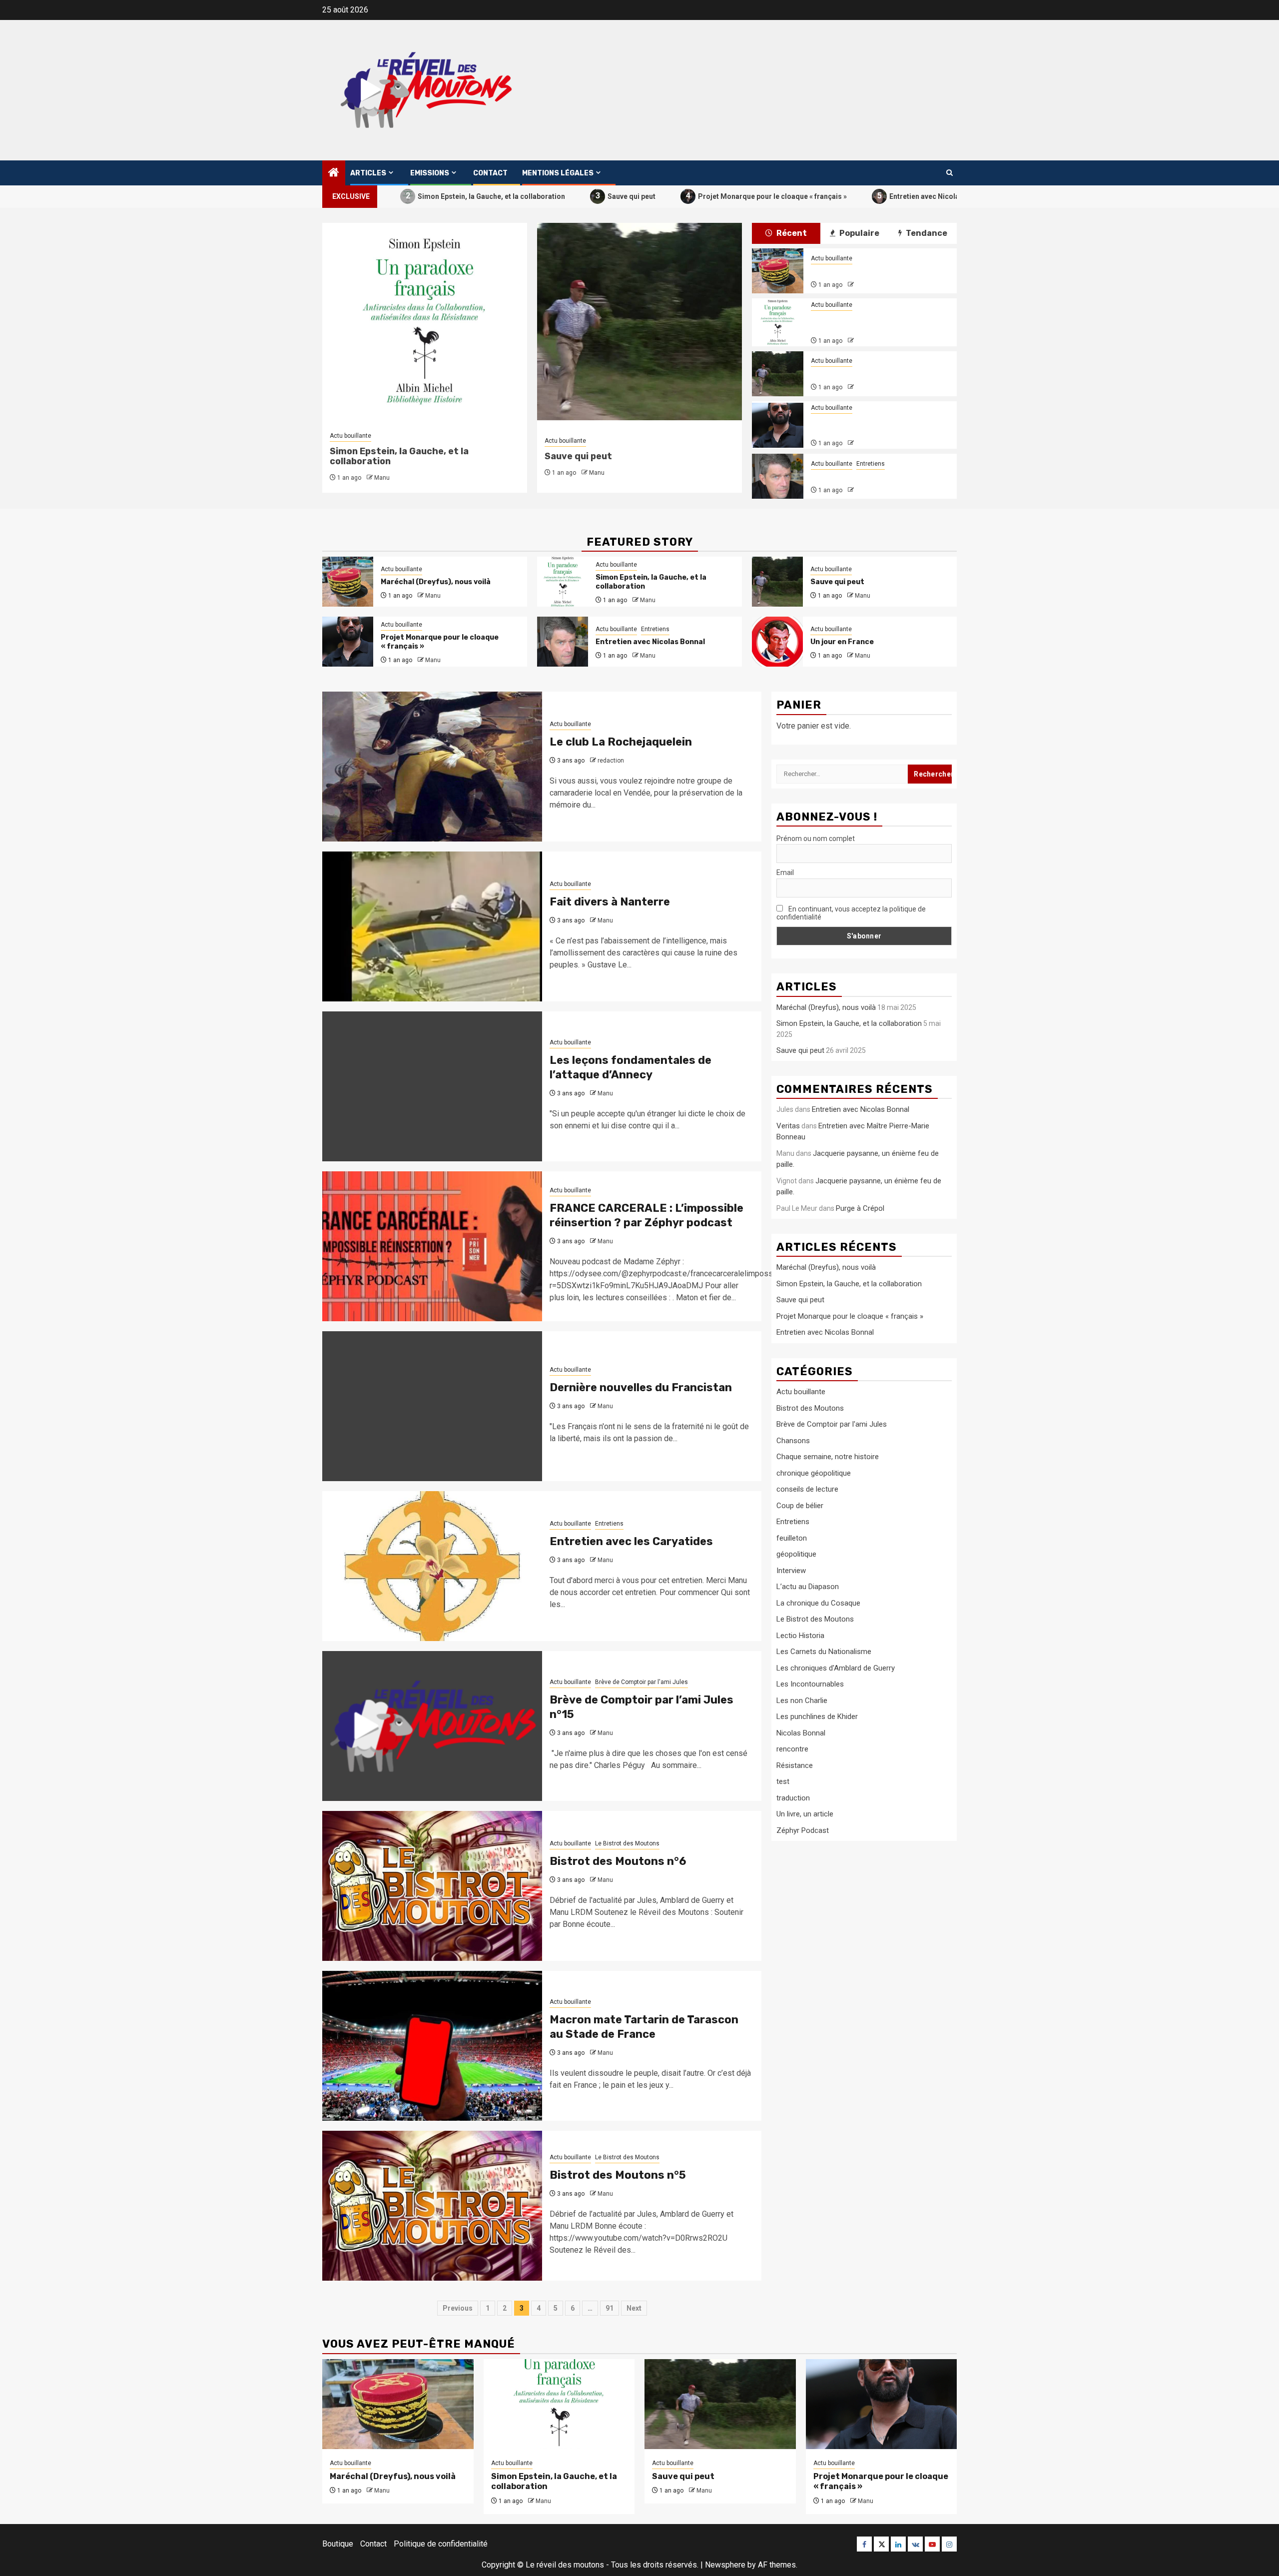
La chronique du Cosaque (818, 1603)
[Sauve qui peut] (777, 374)
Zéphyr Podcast (803, 1830)
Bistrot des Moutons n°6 (618, 1861)
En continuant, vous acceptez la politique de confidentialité (851, 913)
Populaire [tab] (859, 233)
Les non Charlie (802, 1701)
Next (634, 2308)
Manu (382, 478)
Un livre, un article (805, 1814)
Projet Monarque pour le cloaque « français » (697, 196)
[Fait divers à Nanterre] (432, 926)
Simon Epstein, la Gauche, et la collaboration (416, 196)
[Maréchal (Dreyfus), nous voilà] (777, 271)
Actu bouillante (350, 436)
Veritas (788, 1126)
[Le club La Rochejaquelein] (432, 767)
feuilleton (792, 1538)
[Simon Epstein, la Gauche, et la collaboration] (777, 322)
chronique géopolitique (814, 1473)
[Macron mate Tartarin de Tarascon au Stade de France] (432, 2046)
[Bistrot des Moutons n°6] (432, 1886)
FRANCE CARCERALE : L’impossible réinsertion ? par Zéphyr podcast (646, 1215)
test (783, 1781)
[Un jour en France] (777, 642)
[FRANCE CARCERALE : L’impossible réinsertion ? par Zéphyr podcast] (432, 1246)
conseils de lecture (807, 1489)
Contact (490, 173)
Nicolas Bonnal (801, 1733)
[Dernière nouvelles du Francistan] (432, 1406)
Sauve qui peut (556, 196)
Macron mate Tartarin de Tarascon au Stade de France (644, 2027)
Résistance (795, 1765)
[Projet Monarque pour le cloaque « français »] (777, 425)
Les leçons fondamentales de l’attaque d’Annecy (631, 1067)
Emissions (430, 173)
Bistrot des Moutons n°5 (618, 2175)
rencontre (792, 1749)
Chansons (793, 1441)
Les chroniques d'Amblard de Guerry (836, 1668)
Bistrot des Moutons (810, 1408)
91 (610, 2308)
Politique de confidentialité (441, 2544)
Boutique (338, 2544)
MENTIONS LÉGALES (558, 173)
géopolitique (796, 1554)
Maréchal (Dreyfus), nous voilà (866, 271)
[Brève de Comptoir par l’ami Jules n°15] (432, 1726)
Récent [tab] (791, 233)
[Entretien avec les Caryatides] (432, 1566)
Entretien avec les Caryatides (631, 1541)
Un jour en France (842, 642)
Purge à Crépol (860, 1208)
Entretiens (871, 464)
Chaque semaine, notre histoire (828, 1457)
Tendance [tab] (926, 233)
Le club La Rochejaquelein (621, 742)
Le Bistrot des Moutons (627, 1843)
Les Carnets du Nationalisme (824, 1652)
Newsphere (725, 2565)
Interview (791, 1571)
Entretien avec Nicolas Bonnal (863, 196)
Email (785, 872)
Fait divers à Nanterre (610, 902)
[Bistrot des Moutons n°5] (432, 2206)
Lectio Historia (800, 1636)
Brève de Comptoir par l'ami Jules (641, 1682)
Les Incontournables (810, 1684)
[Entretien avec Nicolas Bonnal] (777, 476)
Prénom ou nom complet (816, 839)
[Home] (334, 173)
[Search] (950, 173)
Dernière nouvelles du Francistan (641, 1387)
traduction (793, 1798)
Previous (458, 2308)
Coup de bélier (800, 1506)
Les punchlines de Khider (817, 1717)
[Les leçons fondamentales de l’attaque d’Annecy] (432, 1086)
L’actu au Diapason (808, 1587)
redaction (611, 761)
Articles (368, 173)
